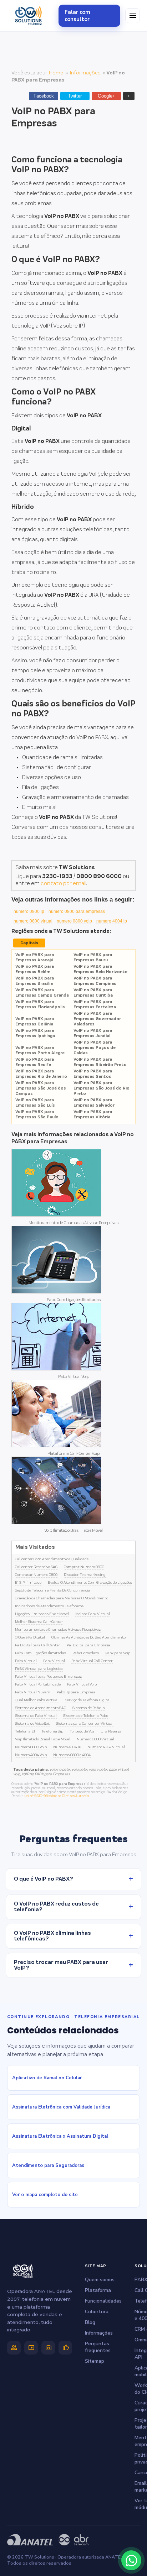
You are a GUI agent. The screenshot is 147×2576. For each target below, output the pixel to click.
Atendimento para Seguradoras (48, 2165)
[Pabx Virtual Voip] (56, 1369)
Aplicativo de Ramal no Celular (47, 2078)
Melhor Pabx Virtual (93, 1614)
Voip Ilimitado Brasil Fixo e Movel (73, 1530)
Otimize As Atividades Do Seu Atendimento (88, 1637)
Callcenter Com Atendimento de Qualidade (52, 1559)
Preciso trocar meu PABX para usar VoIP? (73, 1965)
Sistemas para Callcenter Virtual (85, 1724)
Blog (90, 2322)
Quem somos (100, 2280)
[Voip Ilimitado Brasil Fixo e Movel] (56, 1523)
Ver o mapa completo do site (45, 2195)
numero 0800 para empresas (77, 911)
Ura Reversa (111, 1731)
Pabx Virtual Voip (74, 1377)
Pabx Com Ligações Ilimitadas (74, 1300)
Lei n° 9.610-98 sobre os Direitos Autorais (57, 1796)
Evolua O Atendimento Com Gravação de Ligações (90, 1583)
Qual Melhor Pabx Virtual (37, 1700)
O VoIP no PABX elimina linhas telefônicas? (73, 1936)
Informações (85, 73)
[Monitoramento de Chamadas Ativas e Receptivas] (56, 1215)
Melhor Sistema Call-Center (39, 1622)
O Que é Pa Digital (30, 1637)
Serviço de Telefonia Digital (88, 1700)
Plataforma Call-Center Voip (73, 1454)
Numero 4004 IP (67, 1747)
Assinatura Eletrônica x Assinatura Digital (60, 2136)
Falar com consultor (77, 16)
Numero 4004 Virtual (106, 1747)
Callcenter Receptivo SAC (36, 1567)
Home (56, 73)
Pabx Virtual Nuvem (33, 1692)
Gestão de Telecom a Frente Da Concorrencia (53, 1590)
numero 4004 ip (112, 921)
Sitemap (95, 2361)
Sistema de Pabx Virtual (36, 1716)
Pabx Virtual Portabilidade (38, 1684)
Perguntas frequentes (98, 2347)
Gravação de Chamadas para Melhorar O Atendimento (62, 1598)
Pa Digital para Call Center (38, 1645)
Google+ (107, 96)
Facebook (44, 96)
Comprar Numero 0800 (84, 1567)
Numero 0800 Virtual (95, 1739)
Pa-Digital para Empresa (88, 1645)
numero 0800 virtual (33, 921)
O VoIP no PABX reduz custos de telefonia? (73, 1907)
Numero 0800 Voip (31, 1747)
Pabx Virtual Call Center (92, 1661)
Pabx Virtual (26, 1661)
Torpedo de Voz (82, 1731)
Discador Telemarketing (85, 1575)
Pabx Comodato (86, 1653)
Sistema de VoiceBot (32, 1724)
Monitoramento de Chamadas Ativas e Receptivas (73, 1223)
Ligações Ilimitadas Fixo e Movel (42, 1614)
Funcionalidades (103, 2301)
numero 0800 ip (29, 911)
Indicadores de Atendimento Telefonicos (49, 1606)
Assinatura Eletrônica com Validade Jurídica (61, 2107)
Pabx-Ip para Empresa (76, 1692)
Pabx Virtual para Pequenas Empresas (48, 1677)
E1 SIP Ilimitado (28, 1583)
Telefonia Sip (52, 1731)
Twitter (75, 96)
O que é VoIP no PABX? (73, 1879)
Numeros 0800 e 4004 (72, 1755)
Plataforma (98, 2290)
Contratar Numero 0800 (36, 1575)
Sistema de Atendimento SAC (40, 1708)
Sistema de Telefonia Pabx (85, 1716)
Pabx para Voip (118, 1653)
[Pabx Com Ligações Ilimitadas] (56, 1292)
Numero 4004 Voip (31, 1755)
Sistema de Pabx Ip (88, 1708)
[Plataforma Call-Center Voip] (56, 1446)
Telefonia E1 (25, 1731)
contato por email (64, 884)
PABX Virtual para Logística (39, 1669)
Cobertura (97, 2312)
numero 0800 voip (74, 921)
